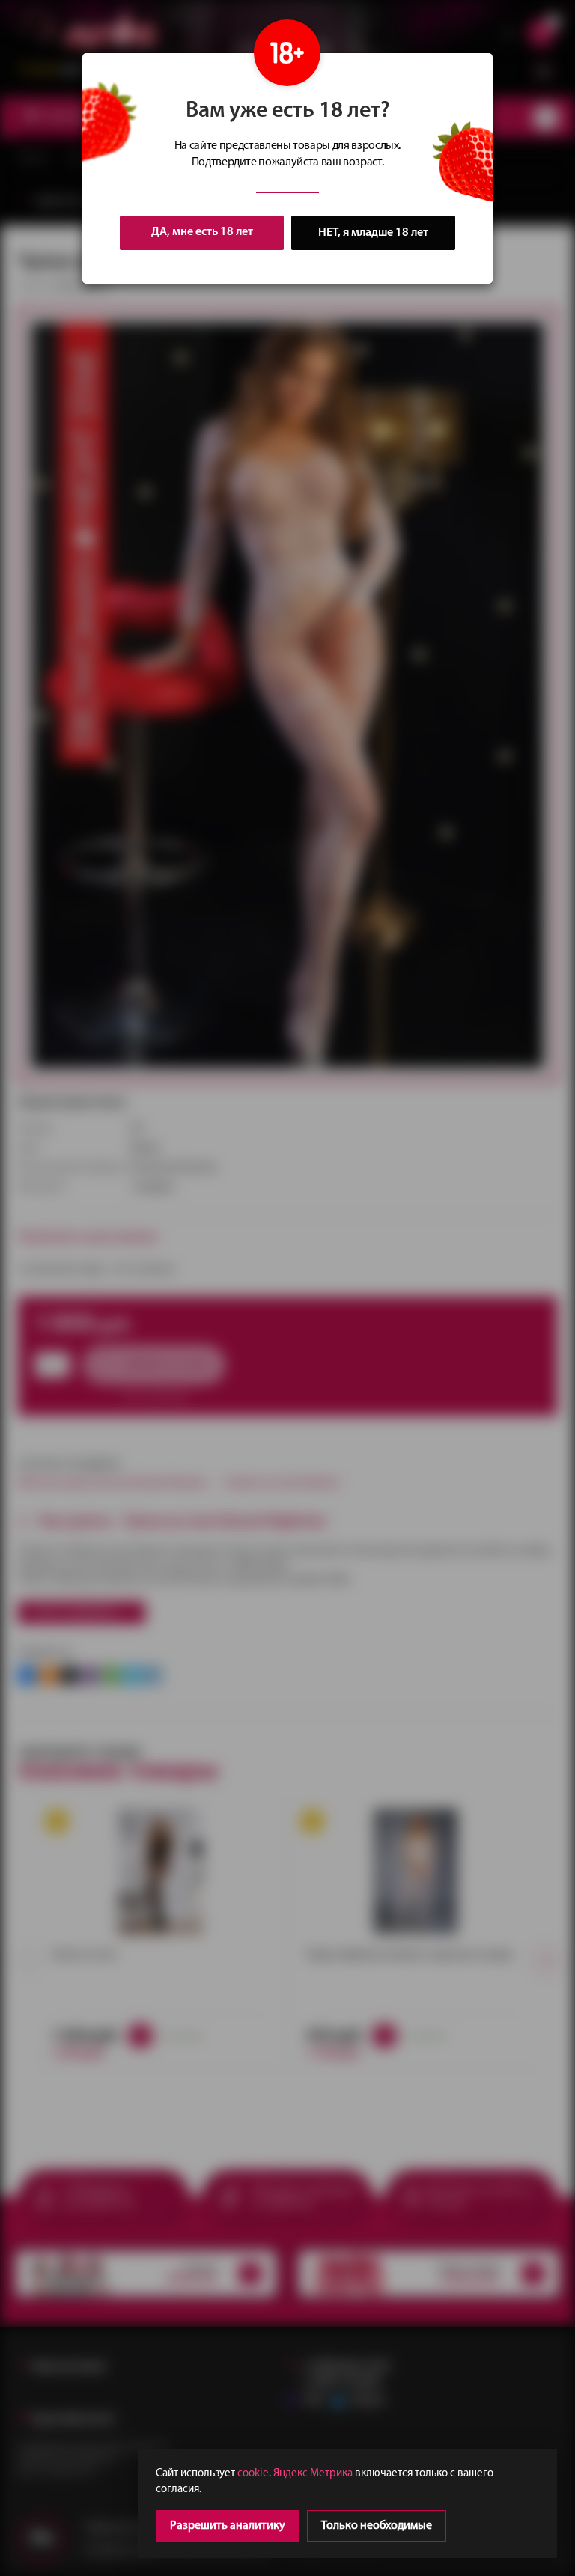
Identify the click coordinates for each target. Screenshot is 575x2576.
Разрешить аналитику (228, 2526)
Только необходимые (377, 2526)
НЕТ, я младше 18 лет (373, 233)
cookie (253, 2474)
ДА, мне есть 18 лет (202, 232)
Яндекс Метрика (313, 2474)
